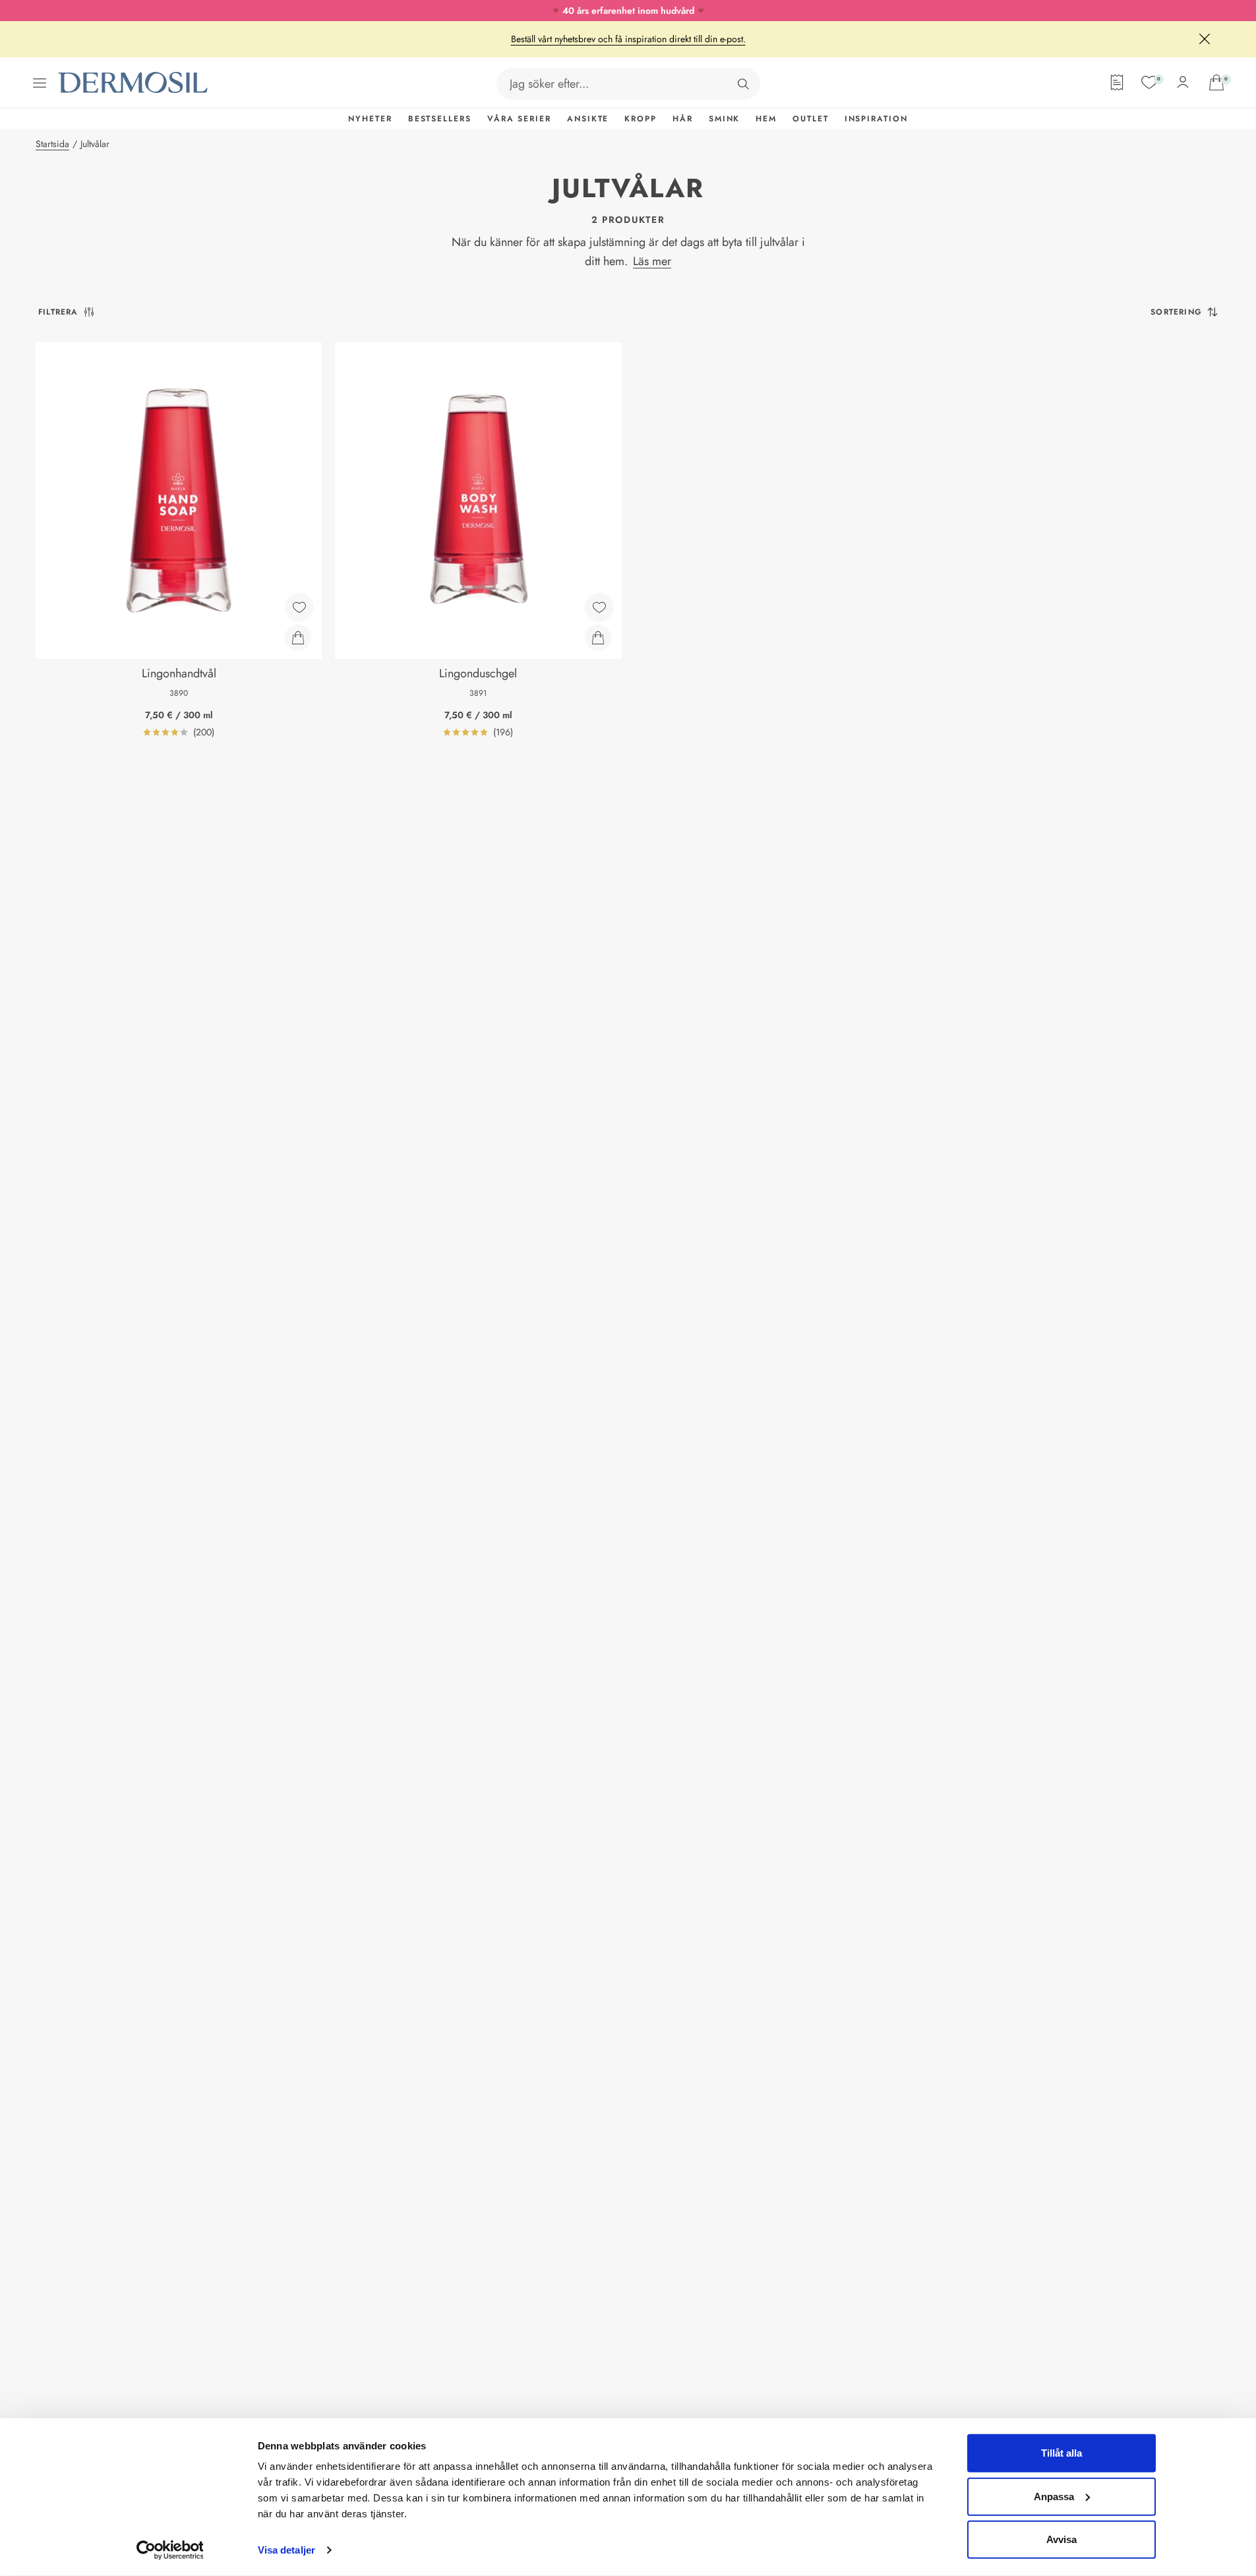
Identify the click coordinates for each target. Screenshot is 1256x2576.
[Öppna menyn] (40, 83)
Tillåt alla (1062, 2453)
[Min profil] (1183, 82)
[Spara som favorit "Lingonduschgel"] (599, 607)
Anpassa (1054, 2496)
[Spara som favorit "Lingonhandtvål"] (299, 607)
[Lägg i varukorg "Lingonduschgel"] (598, 638)
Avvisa (1062, 2539)
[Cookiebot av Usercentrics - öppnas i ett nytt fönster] (170, 2550)
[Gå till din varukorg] (1216, 82)
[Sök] (743, 84)
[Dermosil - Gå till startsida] (134, 83)
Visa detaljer (286, 2550)
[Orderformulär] (1117, 82)
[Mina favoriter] (1149, 82)
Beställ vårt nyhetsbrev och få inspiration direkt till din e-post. (628, 39)
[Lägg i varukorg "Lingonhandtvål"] (298, 638)
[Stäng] (1205, 39)
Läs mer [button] (652, 261)
